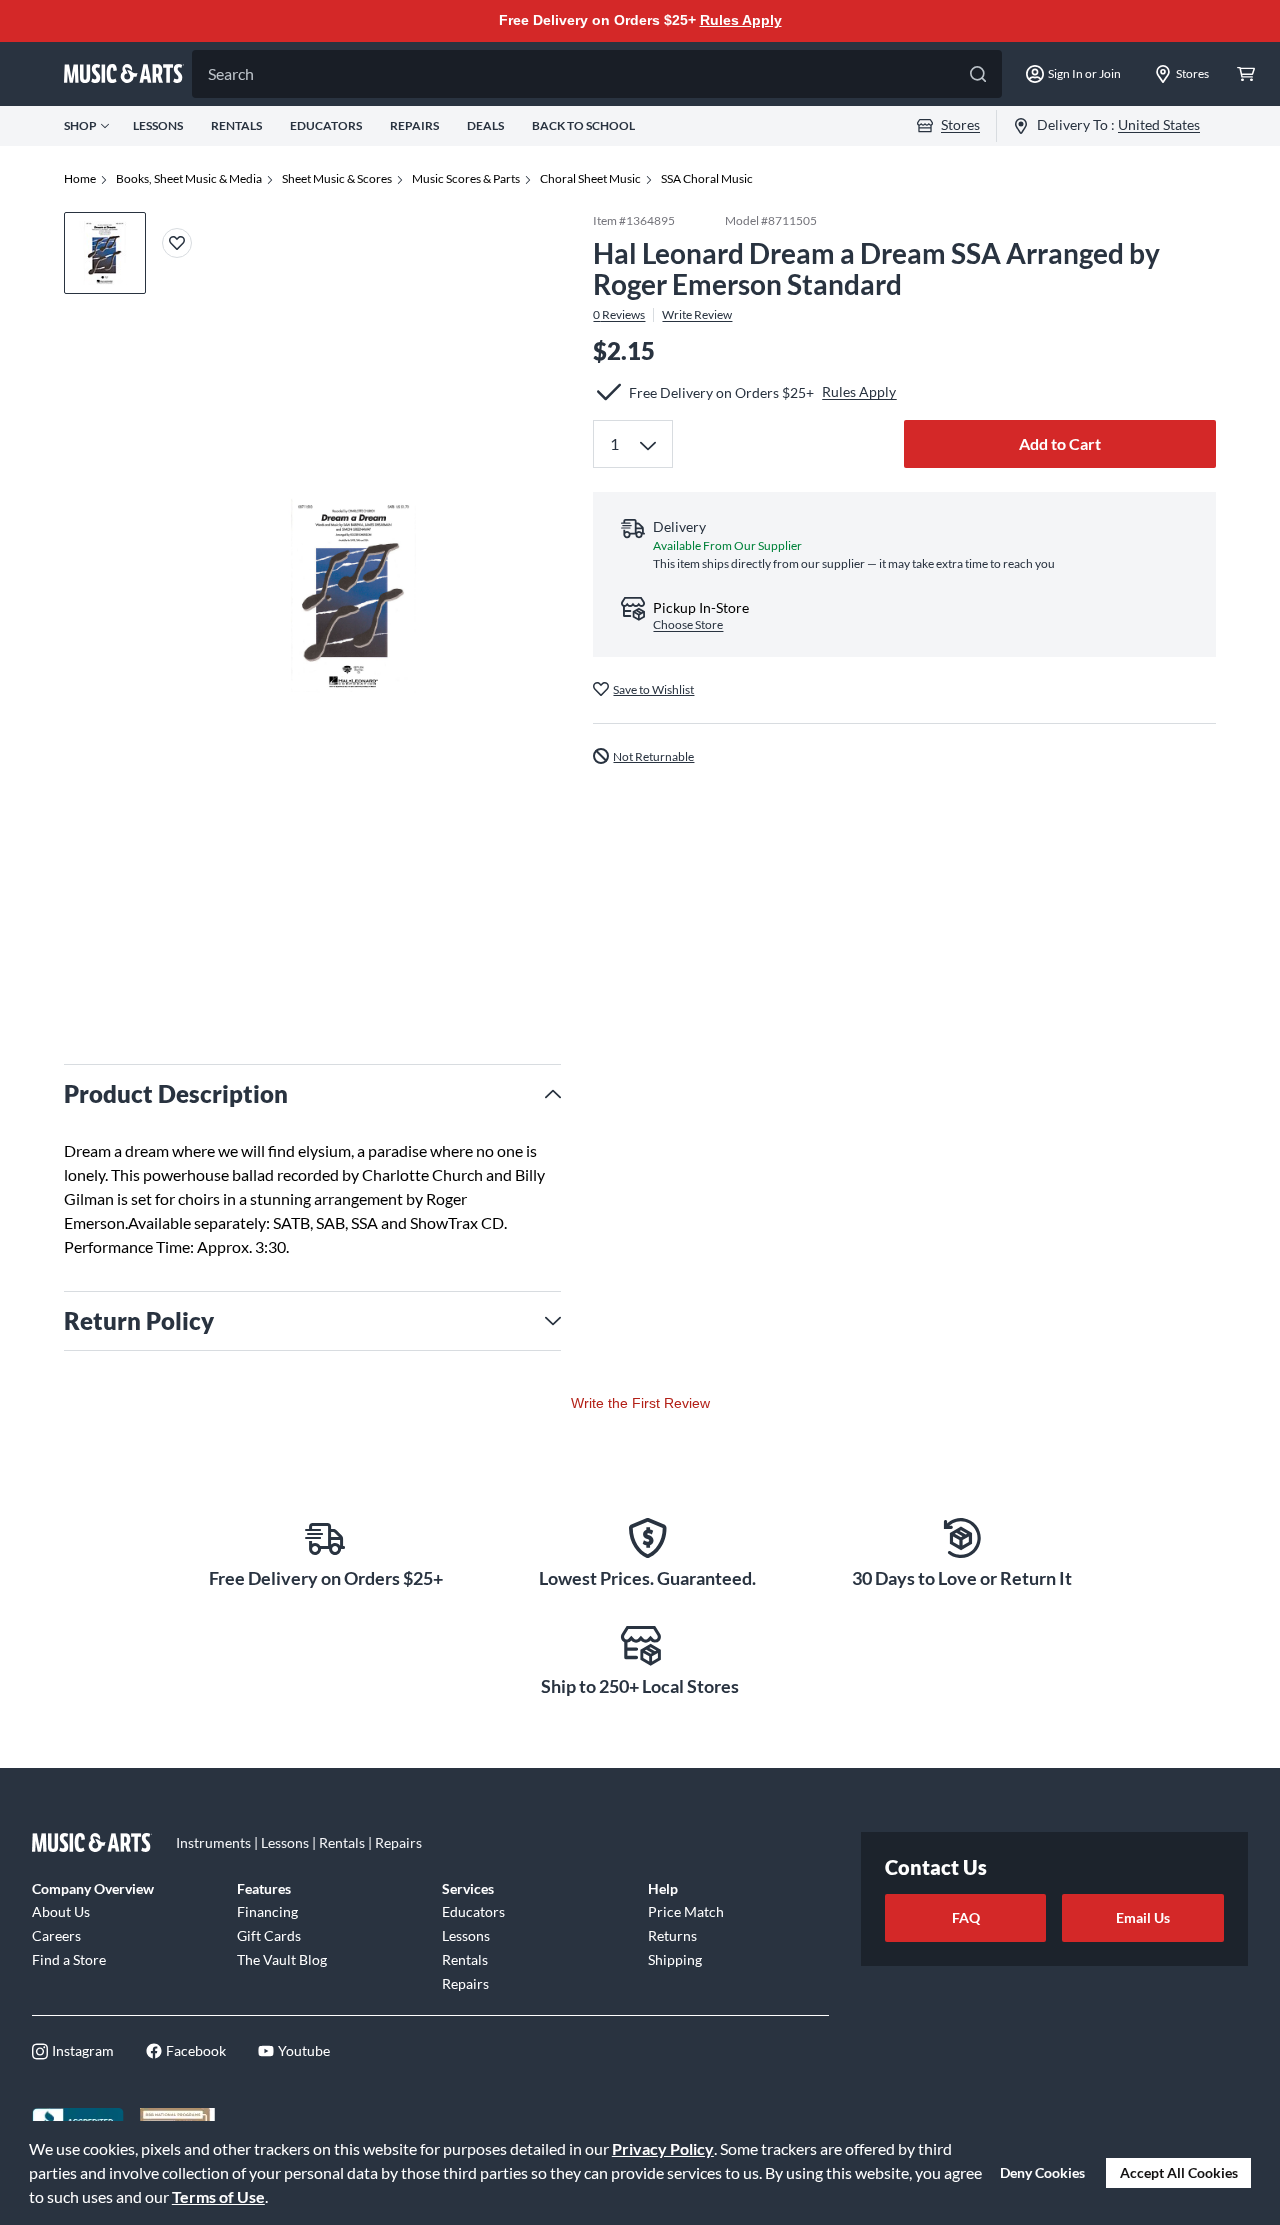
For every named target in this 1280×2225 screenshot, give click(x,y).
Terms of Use (218, 2196)
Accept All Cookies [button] (1179, 2172)
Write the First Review (640, 1403)
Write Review (697, 314)
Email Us (1143, 1917)
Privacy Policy (663, 2148)
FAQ (966, 1917)
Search (231, 73)
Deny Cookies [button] (1042, 2172)
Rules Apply (741, 20)
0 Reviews (619, 314)
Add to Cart (1060, 443)
